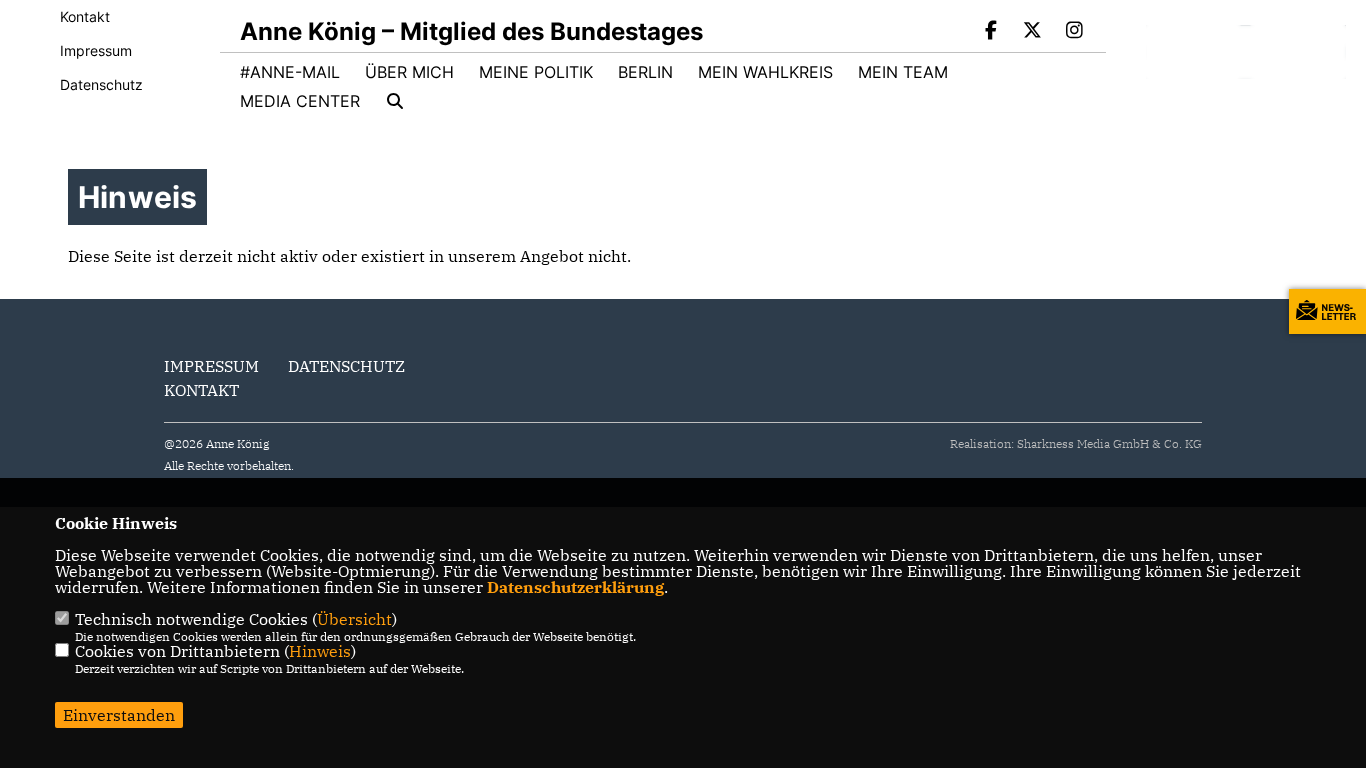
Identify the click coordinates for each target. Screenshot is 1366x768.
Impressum (96, 50)
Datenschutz (101, 84)
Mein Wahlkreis (765, 72)
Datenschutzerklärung (575, 587)
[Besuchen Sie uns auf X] (1033, 32)
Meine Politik (536, 72)
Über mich (409, 72)
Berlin (645, 72)
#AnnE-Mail (290, 72)
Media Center (300, 101)
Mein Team (903, 72)
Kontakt (85, 16)
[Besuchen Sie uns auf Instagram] (1074, 32)
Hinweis (320, 651)
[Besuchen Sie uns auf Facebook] (991, 32)
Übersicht (354, 619)
